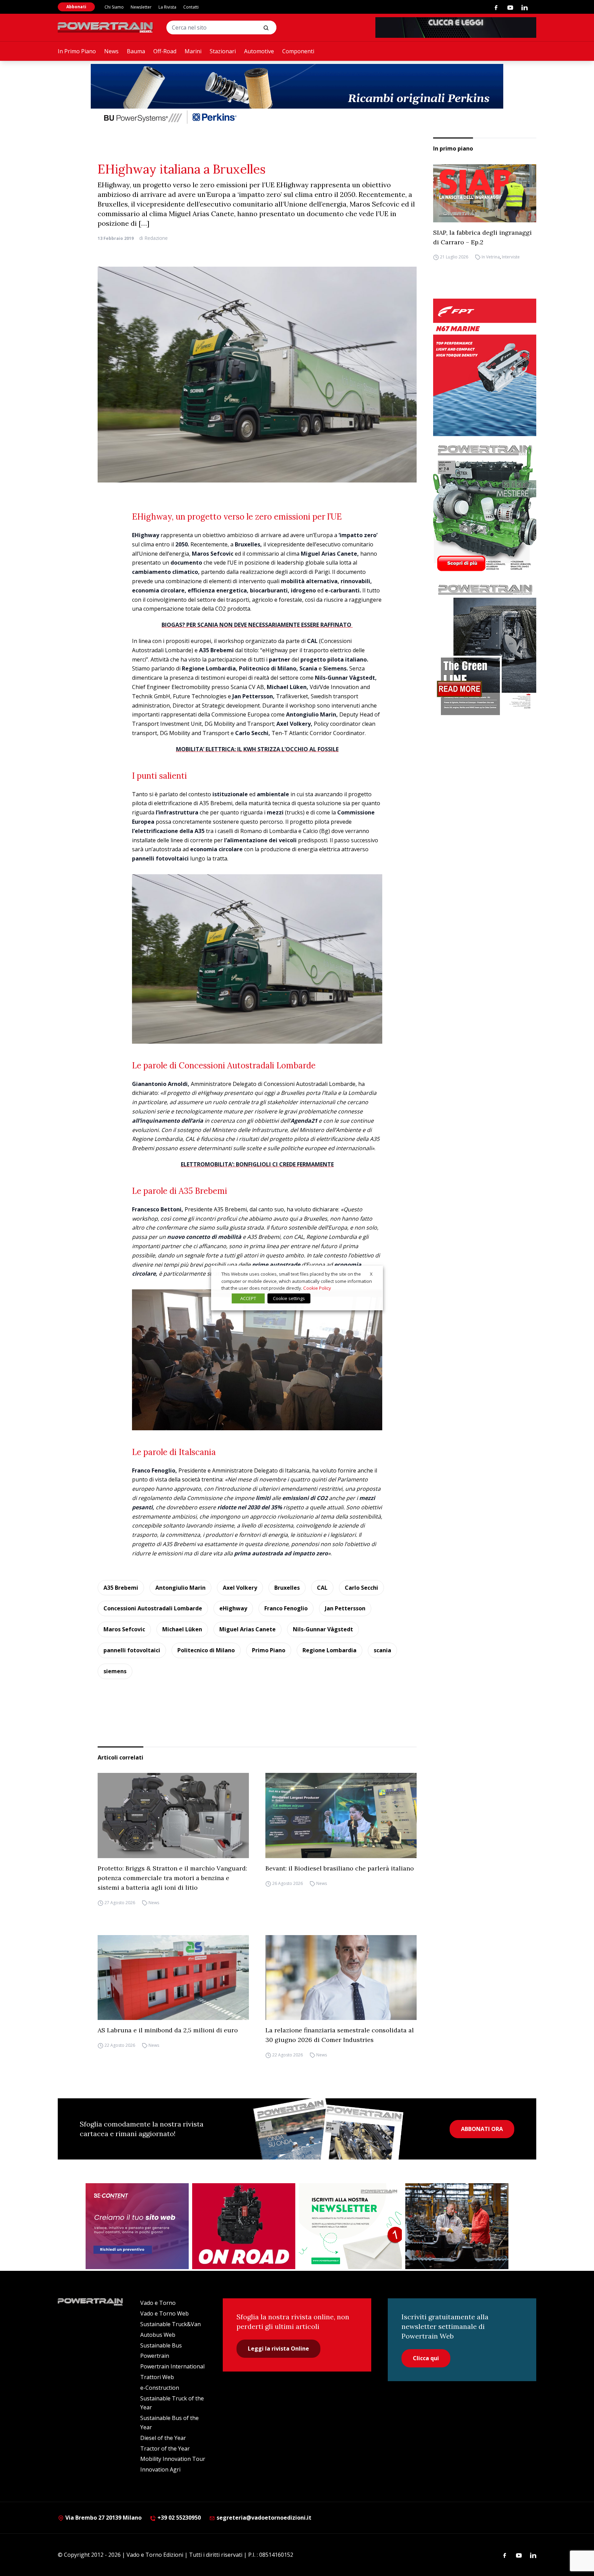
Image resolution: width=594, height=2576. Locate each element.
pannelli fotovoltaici (132, 1650)
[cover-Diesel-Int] (485, 647)
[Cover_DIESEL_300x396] (485, 508)
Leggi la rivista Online (278, 2349)
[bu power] (297, 95)
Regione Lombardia (329, 1650)
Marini (193, 51)
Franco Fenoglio (286, 1608)
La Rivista (167, 7)
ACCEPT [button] (248, 1298)
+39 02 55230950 (178, 2518)
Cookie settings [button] (289, 1298)
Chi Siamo (114, 7)
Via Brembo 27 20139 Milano (103, 2518)
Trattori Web (157, 2377)
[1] (350, 2226)
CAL (322, 1588)
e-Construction (160, 2388)
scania (382, 1650)
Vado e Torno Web (164, 2313)
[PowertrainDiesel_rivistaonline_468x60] (456, 27)
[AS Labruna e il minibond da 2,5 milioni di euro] (173, 1978)
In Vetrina (491, 257)
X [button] (371, 1274)
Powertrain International (172, 2366)
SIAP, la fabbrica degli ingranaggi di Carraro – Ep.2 (482, 237)
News (111, 51)
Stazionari (223, 51)
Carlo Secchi (361, 1588)
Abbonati (76, 7)
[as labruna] (244, 2226)
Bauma (136, 51)
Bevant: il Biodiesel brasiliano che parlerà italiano (340, 1868)
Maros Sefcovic (124, 1629)
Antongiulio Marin (180, 1588)
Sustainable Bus (161, 2345)
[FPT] (485, 367)
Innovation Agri (160, 2469)
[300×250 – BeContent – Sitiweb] (137, 2226)
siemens (115, 1671)
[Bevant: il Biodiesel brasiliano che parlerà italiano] (341, 1816)
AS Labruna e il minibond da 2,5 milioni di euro (168, 2030)
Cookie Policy (317, 1288)
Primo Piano (269, 1650)
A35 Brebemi (121, 1588)
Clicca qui (426, 2358)
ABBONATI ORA (482, 2129)
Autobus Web (158, 2335)
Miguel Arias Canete (247, 1629)
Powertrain (155, 2356)
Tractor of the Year (165, 2449)
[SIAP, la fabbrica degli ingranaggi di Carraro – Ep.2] (485, 193)
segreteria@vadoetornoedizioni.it (263, 2518)
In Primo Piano (77, 51)
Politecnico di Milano (206, 1650)
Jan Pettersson (345, 1608)
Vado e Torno (158, 2303)
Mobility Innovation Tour (173, 2459)
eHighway (233, 1608)
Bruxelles (287, 1588)
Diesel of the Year (163, 2438)
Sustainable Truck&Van (170, 2324)
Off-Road (165, 51)
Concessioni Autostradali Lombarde (153, 1608)
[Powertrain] (106, 27)
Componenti (298, 51)
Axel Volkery (240, 1588)
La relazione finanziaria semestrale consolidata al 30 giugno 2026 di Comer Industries (340, 2035)
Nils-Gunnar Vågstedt (323, 1629)
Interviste (511, 257)
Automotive (259, 51)
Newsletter (141, 7)
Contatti (191, 7)
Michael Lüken (182, 1629)
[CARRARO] (457, 2226)
